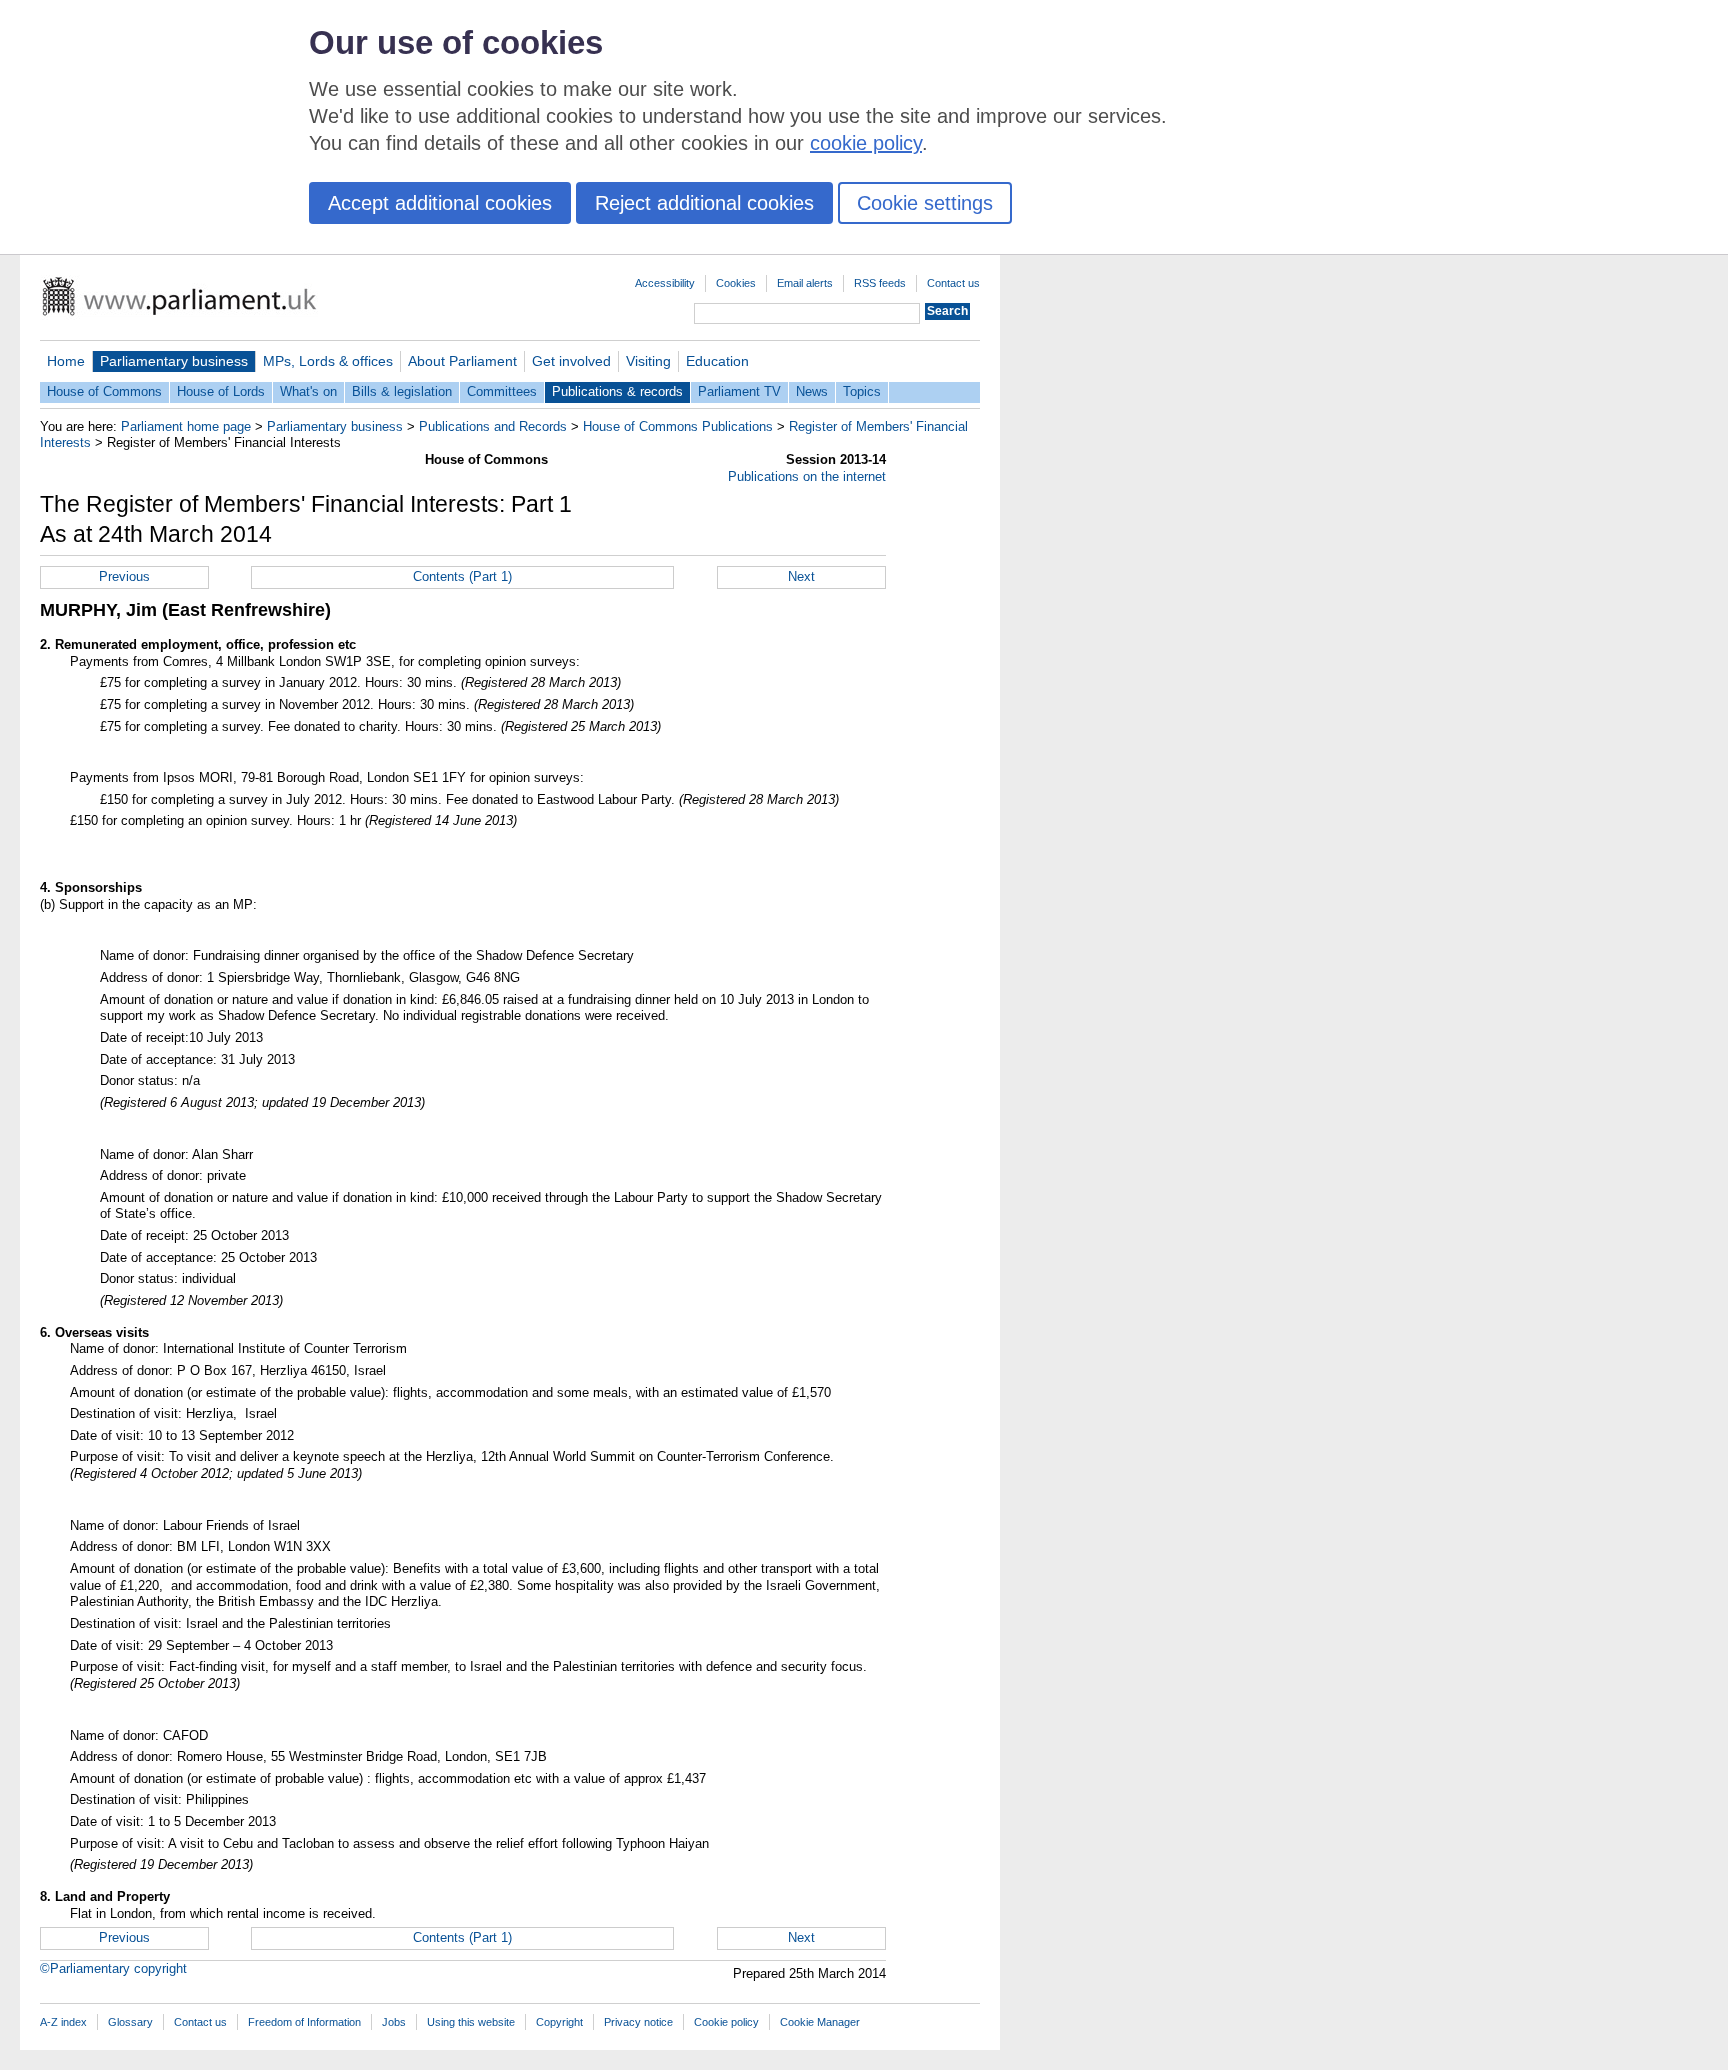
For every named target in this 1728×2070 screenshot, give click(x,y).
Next (801, 576)
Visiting (648, 361)
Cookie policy (726, 2022)
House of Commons (104, 391)
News (812, 391)
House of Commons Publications (678, 426)
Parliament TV (739, 391)
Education (717, 361)
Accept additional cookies (440, 203)
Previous (124, 576)
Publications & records (617, 391)
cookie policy (866, 143)
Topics (862, 391)
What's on (308, 391)
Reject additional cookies (704, 203)
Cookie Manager (820, 2022)
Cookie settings (925, 203)
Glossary (130, 2022)
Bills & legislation (402, 391)
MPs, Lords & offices (328, 361)
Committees (502, 391)
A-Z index (63, 2022)
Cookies (736, 283)
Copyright (559, 2022)
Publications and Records (493, 426)
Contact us (953, 283)
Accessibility (665, 283)
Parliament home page (186, 426)
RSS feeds (880, 283)
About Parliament (462, 361)
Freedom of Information (304, 2022)
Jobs (394, 2022)
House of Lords (221, 391)
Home (66, 361)
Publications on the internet (807, 476)
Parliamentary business (174, 361)
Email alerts (805, 283)
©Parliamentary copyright (113, 1968)
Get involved (571, 361)
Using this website (471, 2022)
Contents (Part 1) (462, 576)
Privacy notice (638, 2022)
